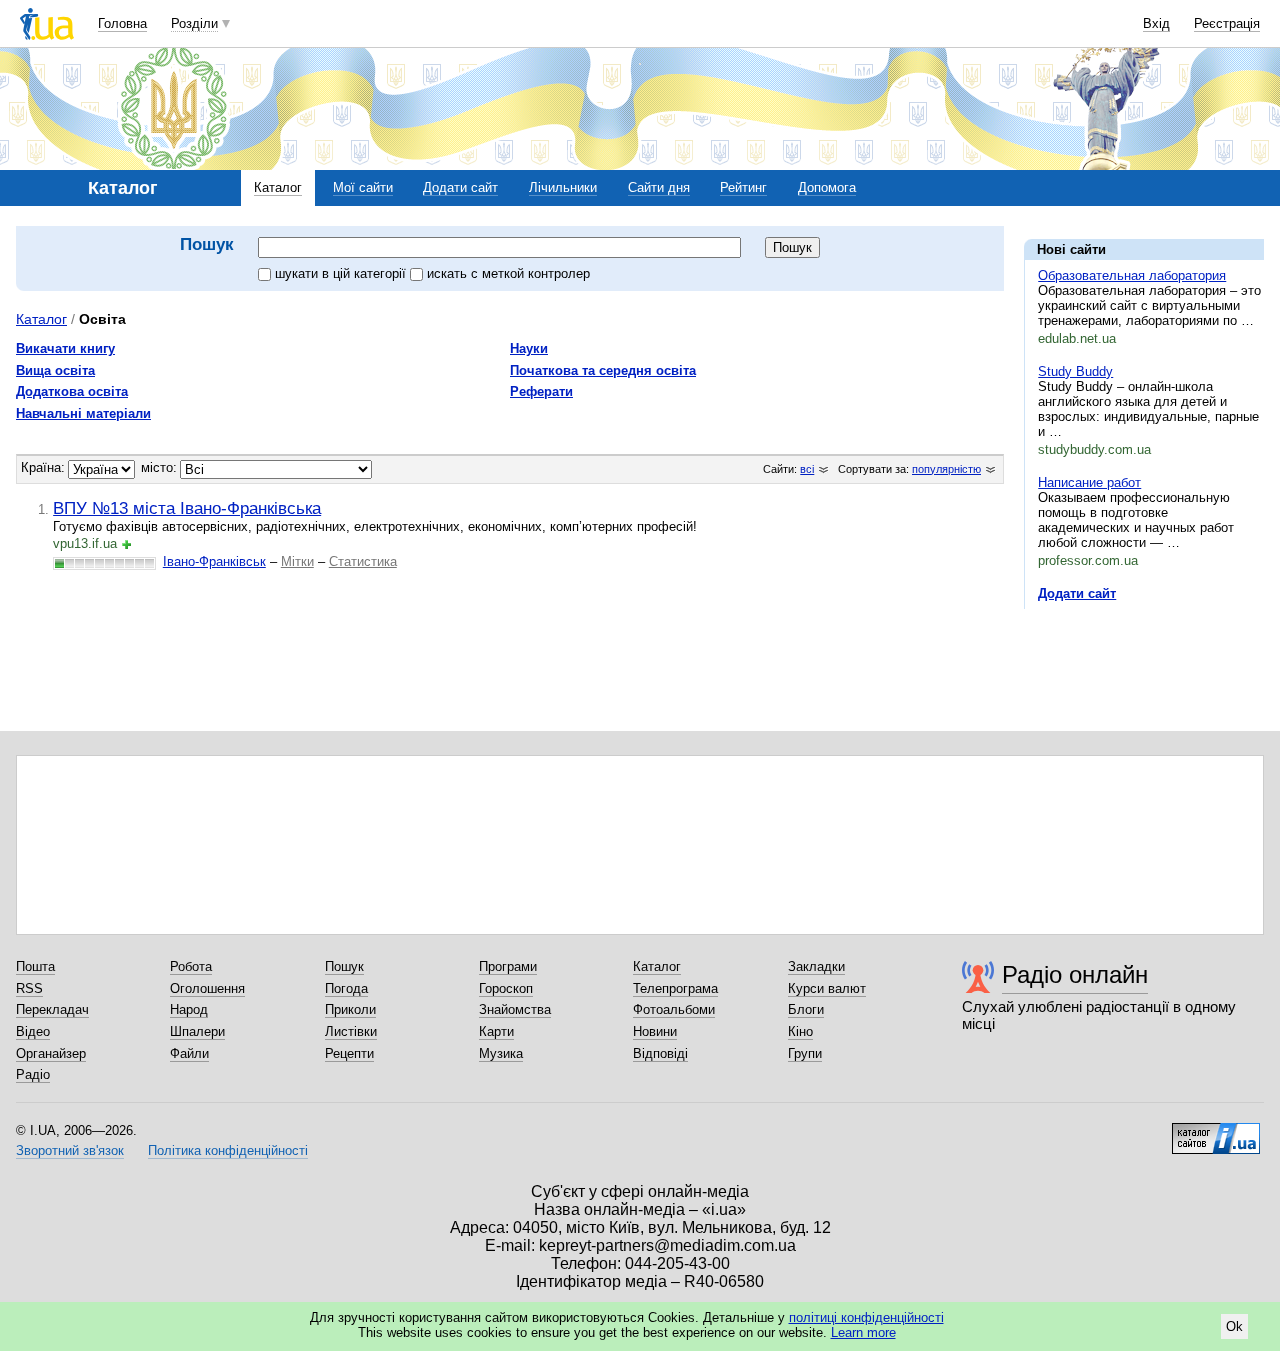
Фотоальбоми (674, 1009)
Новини (655, 1031)
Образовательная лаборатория (1132, 275)
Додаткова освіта (72, 391)
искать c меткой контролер (508, 273)
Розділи (194, 23)
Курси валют (827, 988)
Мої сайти (363, 187)
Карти (496, 1031)
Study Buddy (1075, 371)
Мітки (297, 561)
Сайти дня (659, 187)
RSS (29, 988)
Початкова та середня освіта (603, 370)
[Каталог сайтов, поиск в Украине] (1216, 1131)
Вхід (1156, 23)
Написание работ (1089, 482)
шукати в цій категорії (342, 273)
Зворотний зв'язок (70, 1150)
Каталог (278, 187)
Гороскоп (506, 988)
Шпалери (197, 1031)
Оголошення (207, 988)
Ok (1234, 1326)
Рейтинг (743, 187)
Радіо (33, 1074)
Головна (122, 23)
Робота (191, 966)
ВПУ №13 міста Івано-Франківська (187, 508)
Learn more (863, 1332)
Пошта (35, 966)
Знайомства (515, 1009)
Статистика (363, 561)
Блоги (806, 1009)
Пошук (344, 966)
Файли (189, 1053)
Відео (33, 1031)
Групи (805, 1053)
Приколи (350, 1009)
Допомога (827, 187)
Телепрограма (675, 988)
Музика (501, 1053)
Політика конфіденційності (228, 1150)
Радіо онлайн (1075, 974)
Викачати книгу (65, 348)
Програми (508, 966)
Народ (189, 1009)
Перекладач (52, 1009)
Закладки (816, 966)
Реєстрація (1227, 23)
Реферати (541, 391)
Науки (529, 348)
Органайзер (51, 1053)
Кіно (800, 1031)
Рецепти (349, 1053)
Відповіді (660, 1053)
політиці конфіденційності (866, 1317)
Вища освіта (55, 370)
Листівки (351, 1031)
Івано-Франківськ (214, 561)
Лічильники (563, 187)
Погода (346, 988)
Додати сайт (460, 187)
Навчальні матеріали (83, 413)
